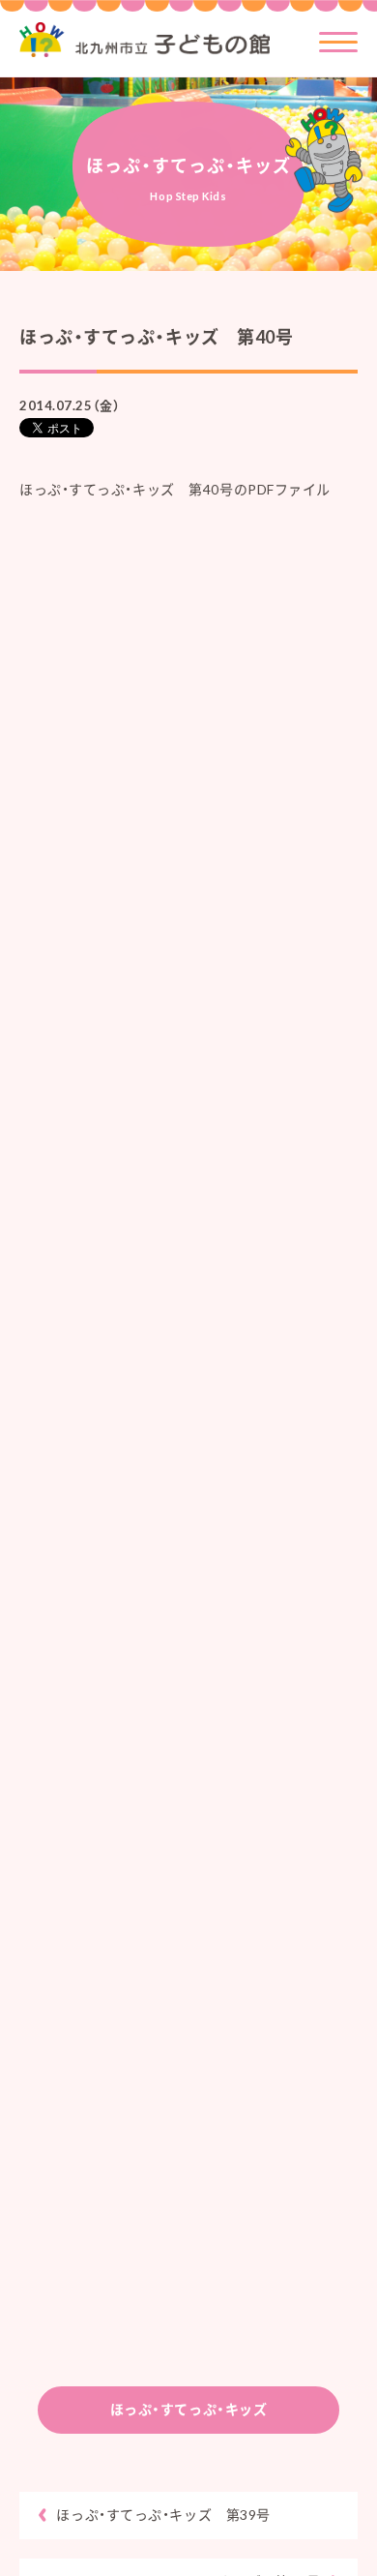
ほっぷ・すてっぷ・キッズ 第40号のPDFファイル (175, 489)
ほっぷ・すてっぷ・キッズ (189, 2409)
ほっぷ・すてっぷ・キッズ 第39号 (163, 2515)
